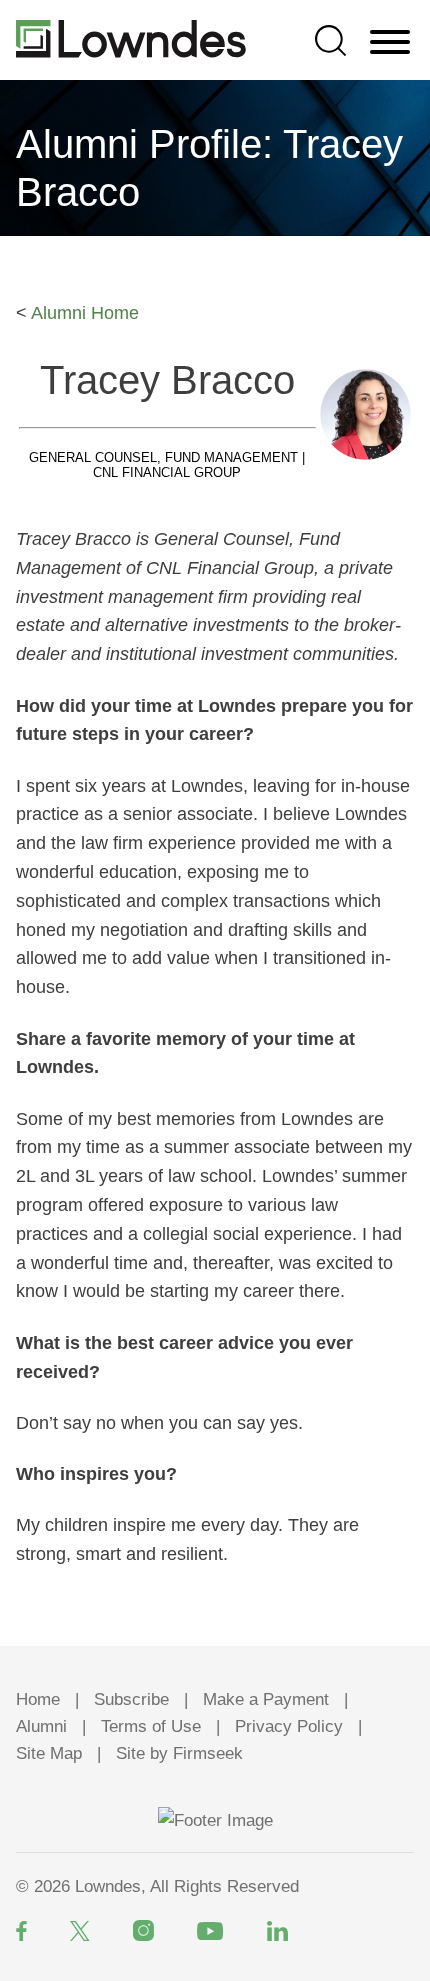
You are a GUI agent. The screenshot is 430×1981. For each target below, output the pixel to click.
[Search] (330, 40)
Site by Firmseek (179, 1753)
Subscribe (131, 1699)
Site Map (49, 1753)
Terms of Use (151, 1726)
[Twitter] (80, 1931)
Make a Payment (266, 1699)
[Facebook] (21, 1931)
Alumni (41, 1726)
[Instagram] (143, 1930)
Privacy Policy (289, 1726)
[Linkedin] (277, 1931)
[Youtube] (210, 1931)
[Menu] (390, 43)
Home (38, 1699)
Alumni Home (85, 313)
